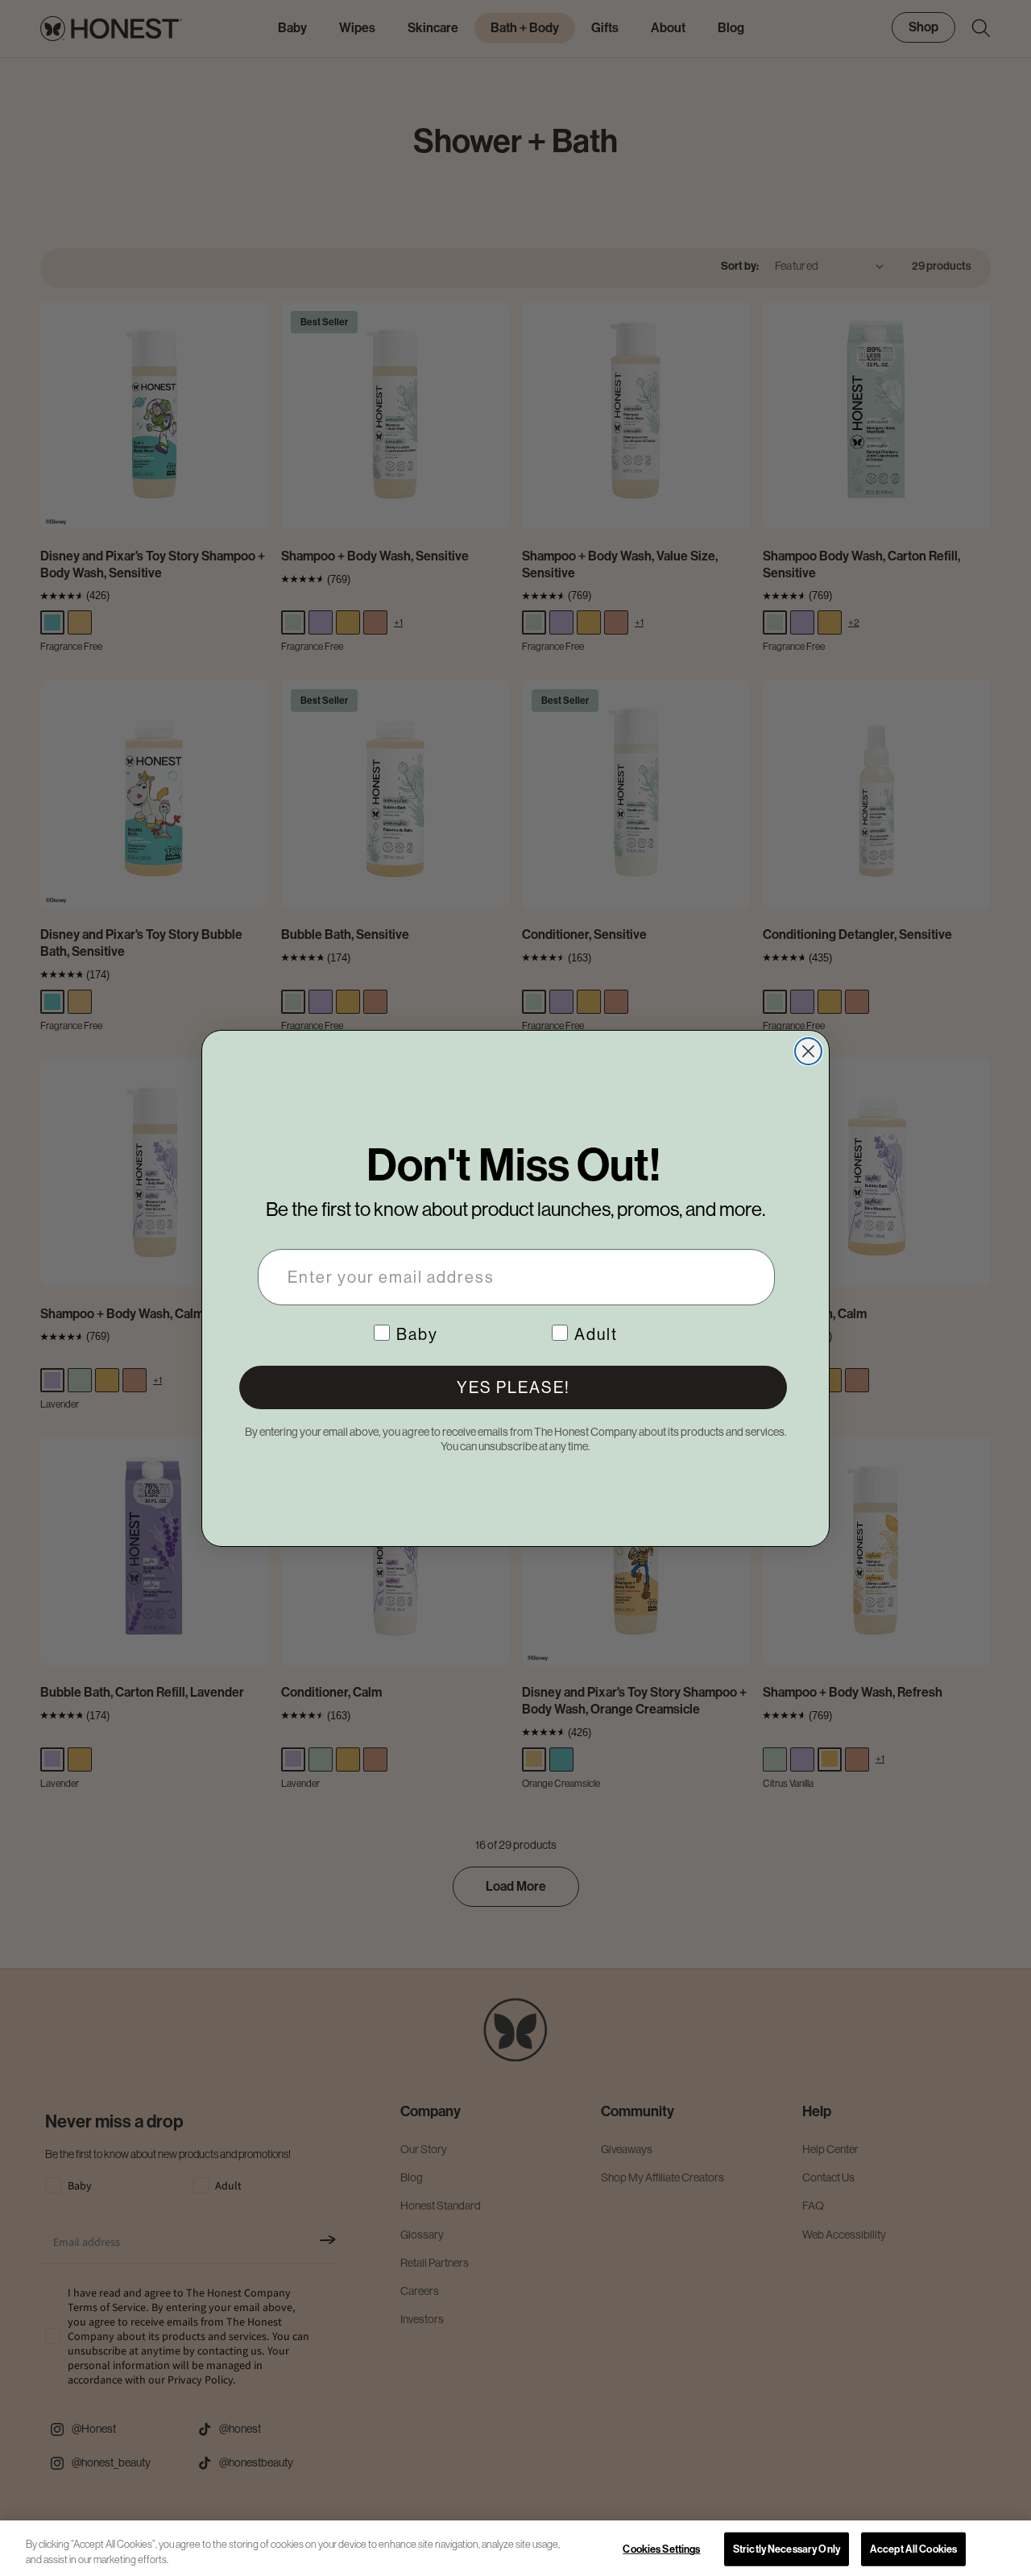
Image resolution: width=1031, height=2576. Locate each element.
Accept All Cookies (913, 2549)
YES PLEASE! (513, 1387)
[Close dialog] (808, 1051)
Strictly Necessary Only (787, 2549)
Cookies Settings (661, 2549)
